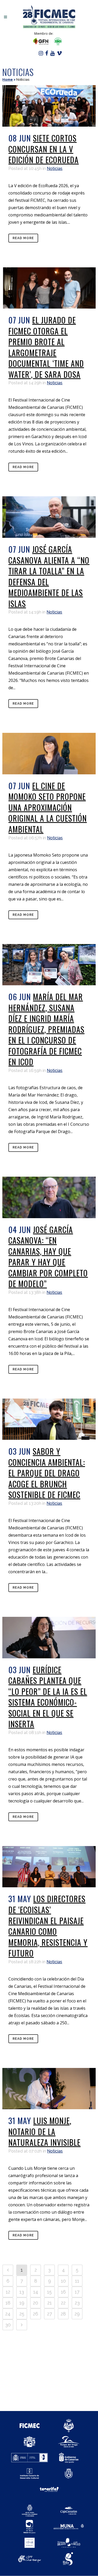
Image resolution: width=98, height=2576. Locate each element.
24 (8, 2314)
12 (8, 2292)
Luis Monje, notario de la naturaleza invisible (44, 2131)
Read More (23, 238)
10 (63, 2281)
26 (36, 2314)
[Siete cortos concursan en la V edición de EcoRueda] (49, 106)
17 (77, 2292)
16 (63, 2292)
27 (50, 2314)
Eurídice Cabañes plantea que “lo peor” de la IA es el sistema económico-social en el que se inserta (48, 1697)
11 (77, 2281)
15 (49, 2292)
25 (22, 2314)
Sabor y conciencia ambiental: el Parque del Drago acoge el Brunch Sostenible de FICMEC (47, 1473)
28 (63, 2314)
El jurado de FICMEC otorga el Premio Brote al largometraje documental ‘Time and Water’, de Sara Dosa (46, 347)
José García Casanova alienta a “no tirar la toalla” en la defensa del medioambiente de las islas (49, 576)
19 (22, 2303)
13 (22, 2292)
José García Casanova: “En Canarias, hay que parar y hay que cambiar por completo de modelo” (48, 1257)
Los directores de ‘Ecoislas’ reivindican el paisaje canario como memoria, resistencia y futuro (48, 1926)
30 (8, 2325)
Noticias (55, 169)
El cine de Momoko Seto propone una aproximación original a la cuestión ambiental (48, 807)
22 (63, 2303)
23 (77, 2303)
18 (8, 2303)
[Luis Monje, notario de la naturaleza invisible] (49, 2089)
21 (50, 2303)
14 (36, 2292)
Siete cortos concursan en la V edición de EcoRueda (44, 149)
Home (8, 79)
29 (77, 2314)
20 (36, 2303)
